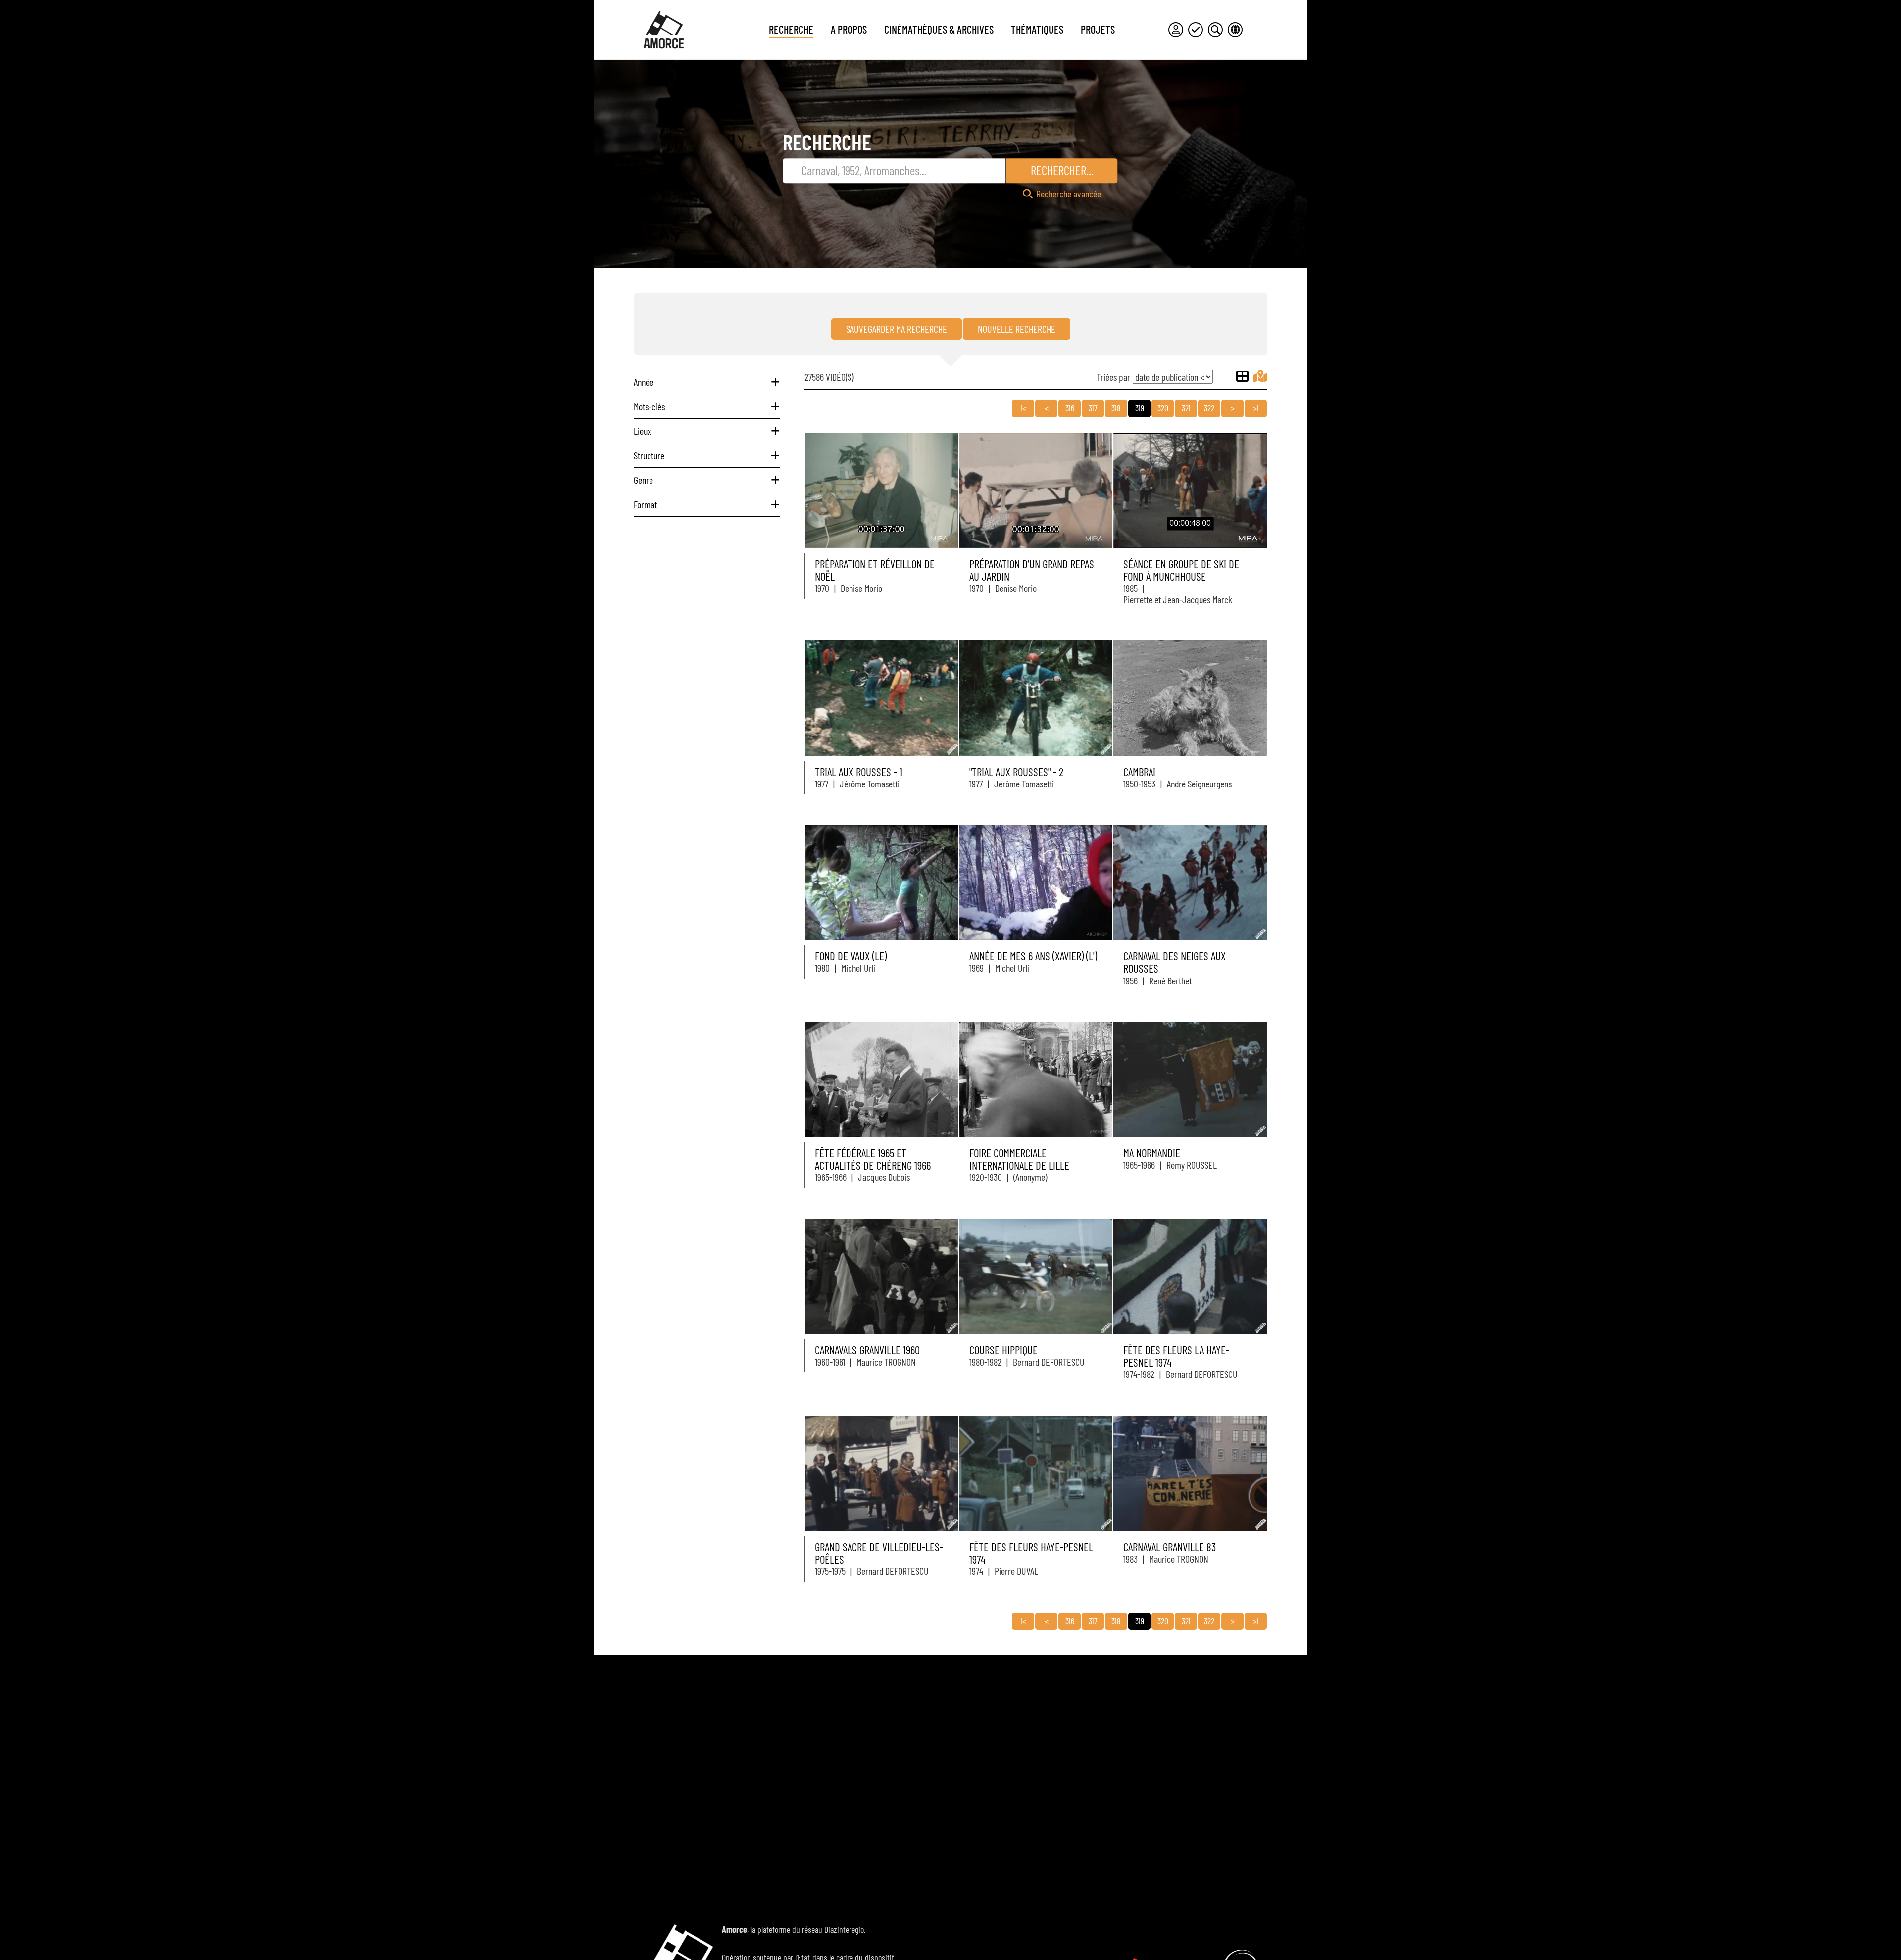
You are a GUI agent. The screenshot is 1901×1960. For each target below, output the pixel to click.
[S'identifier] (1176, 30)
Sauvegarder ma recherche (897, 329)
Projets (1098, 29)
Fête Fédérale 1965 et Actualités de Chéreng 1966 (873, 1159)
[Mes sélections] (1196, 30)
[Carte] (1260, 376)
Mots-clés (649, 406)
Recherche (791, 29)
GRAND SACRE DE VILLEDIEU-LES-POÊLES (879, 1553)
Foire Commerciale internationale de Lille (1019, 1159)
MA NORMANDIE (1152, 1153)
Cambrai (1139, 772)
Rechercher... (1062, 170)
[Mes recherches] (1215, 30)
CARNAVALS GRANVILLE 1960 (867, 1350)
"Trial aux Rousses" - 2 (1016, 772)
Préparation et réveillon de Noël (875, 570)
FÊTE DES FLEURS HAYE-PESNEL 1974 (1031, 1553)
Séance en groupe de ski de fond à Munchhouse (1181, 570)
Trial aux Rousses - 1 (859, 772)
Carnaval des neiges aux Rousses (1175, 962)
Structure (649, 455)
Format (645, 504)
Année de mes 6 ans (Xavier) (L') (1033, 956)
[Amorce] (663, 30)
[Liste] (1242, 376)
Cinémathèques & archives (939, 29)
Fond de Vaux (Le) (851, 956)
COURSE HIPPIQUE (1003, 1350)
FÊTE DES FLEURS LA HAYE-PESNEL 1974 (1176, 1356)
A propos (849, 29)
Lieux (643, 431)
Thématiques (1037, 29)
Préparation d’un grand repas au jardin (1032, 570)
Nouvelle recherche (1017, 329)
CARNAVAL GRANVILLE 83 (1170, 1547)
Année (644, 382)
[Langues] (1235, 30)
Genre (643, 480)
